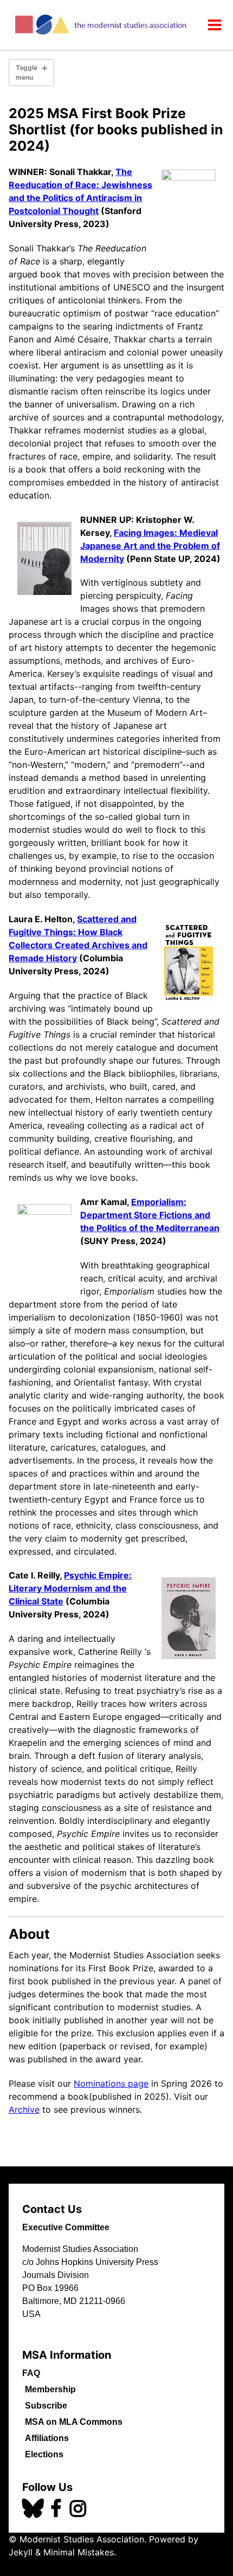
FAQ (31, 2373)
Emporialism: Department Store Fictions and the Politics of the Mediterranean (150, 1215)
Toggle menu (27, 72)
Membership (50, 2389)
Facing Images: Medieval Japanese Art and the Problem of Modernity (150, 546)
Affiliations (47, 2438)
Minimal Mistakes (79, 2552)
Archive (24, 2109)
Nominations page (111, 2083)
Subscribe (46, 2406)
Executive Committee (66, 2227)
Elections (44, 2454)
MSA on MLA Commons (74, 2422)
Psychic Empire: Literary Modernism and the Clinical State (70, 1588)
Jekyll (21, 2552)
